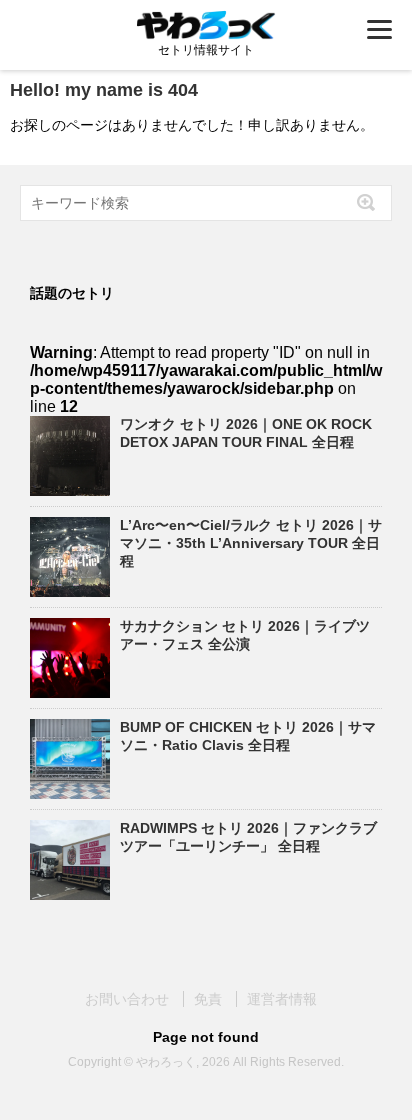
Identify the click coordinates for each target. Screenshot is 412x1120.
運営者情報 (282, 999)
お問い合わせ (127, 999)
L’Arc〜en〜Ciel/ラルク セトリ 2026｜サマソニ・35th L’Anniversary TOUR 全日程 (251, 543)
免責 (208, 999)
